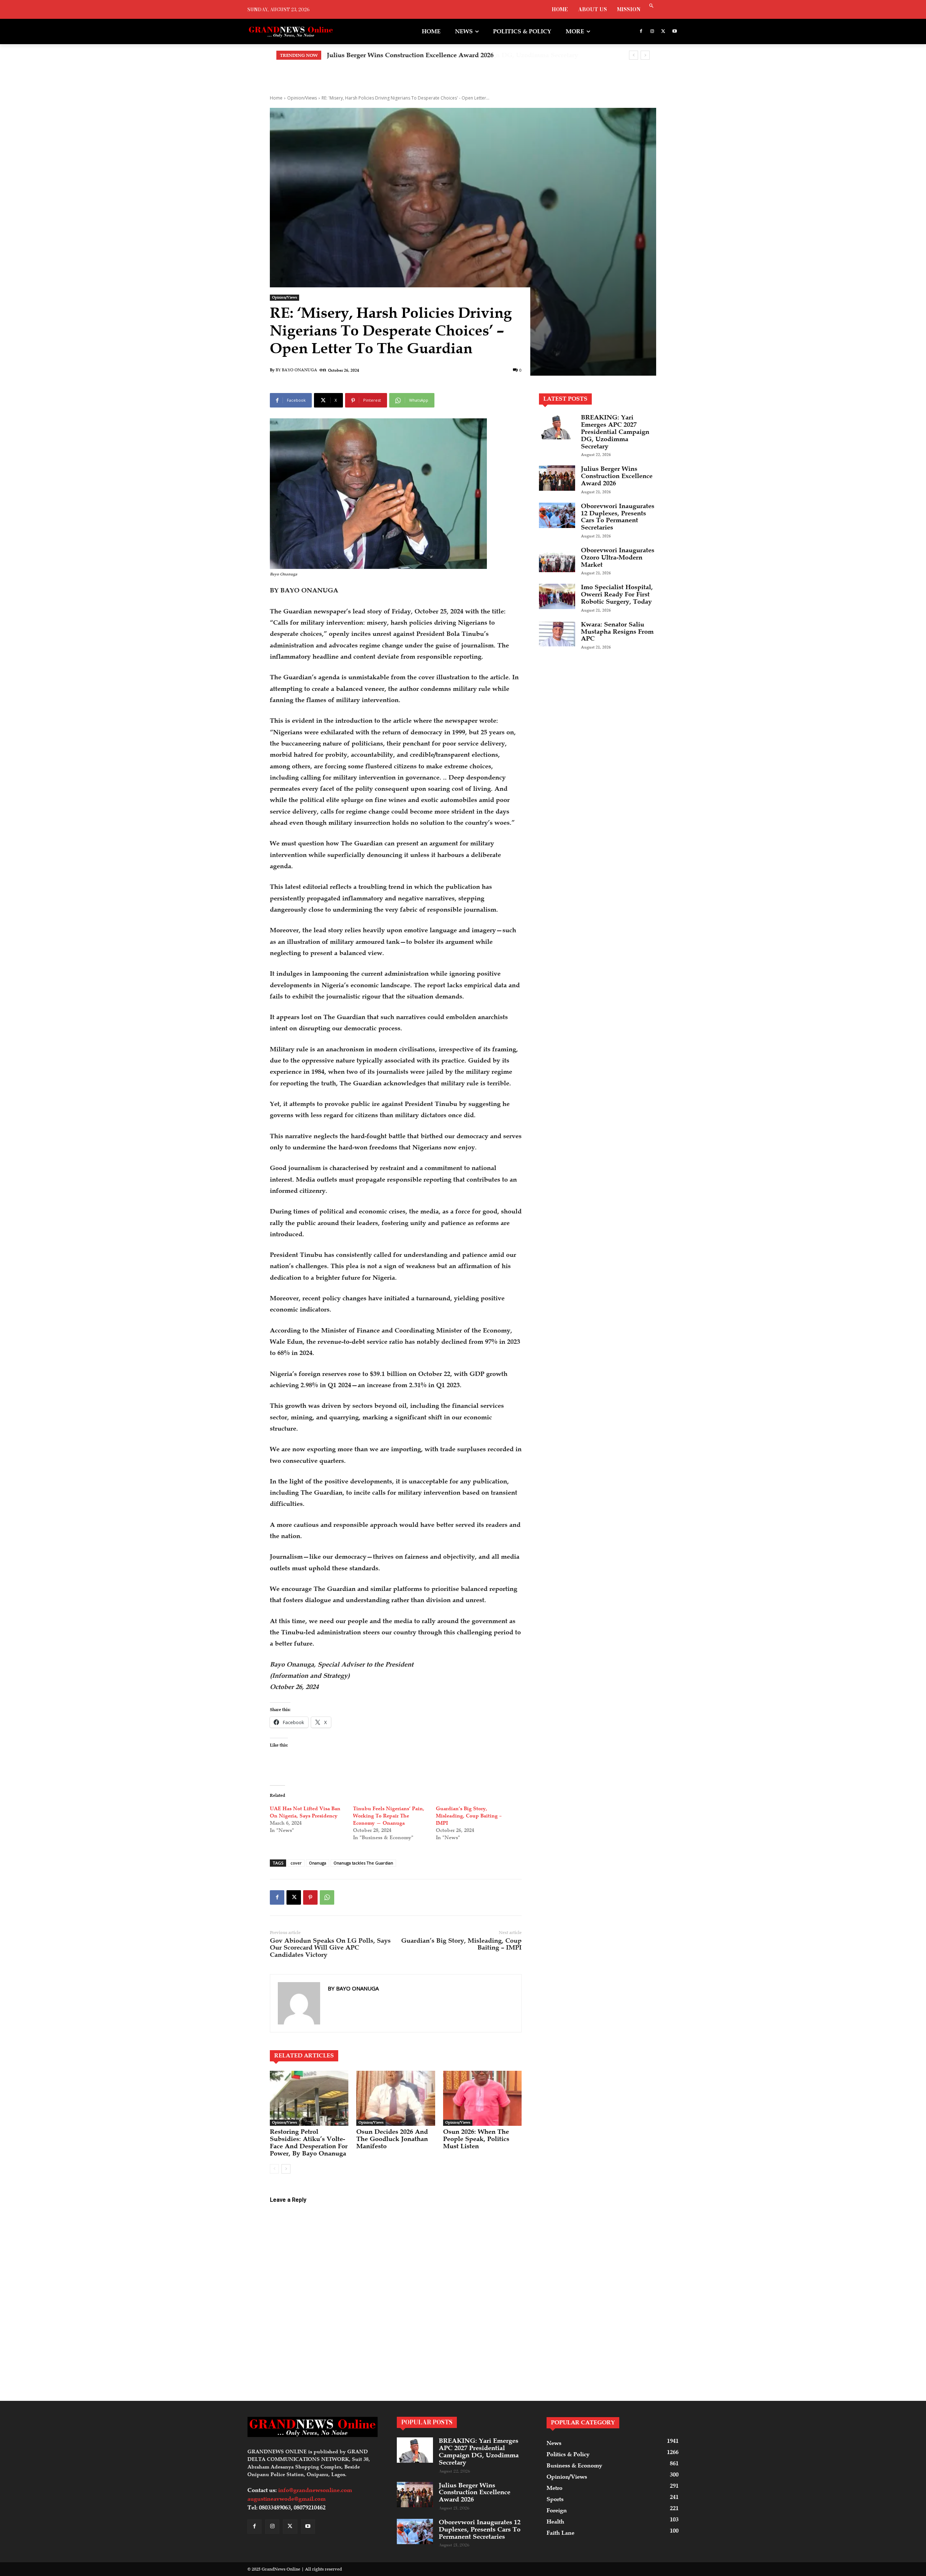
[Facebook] (641, 32)
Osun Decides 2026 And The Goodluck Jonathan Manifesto (392, 2139)
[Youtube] (674, 32)
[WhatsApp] (327, 1897)
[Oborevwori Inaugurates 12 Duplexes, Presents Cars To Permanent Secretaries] (557, 515)
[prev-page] (274, 2169)
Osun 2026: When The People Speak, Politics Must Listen (476, 2139)
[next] (645, 55)
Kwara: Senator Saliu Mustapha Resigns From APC (617, 632)
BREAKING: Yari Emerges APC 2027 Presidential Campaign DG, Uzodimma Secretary (615, 432)
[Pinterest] (310, 1897)
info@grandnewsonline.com (315, 2490)
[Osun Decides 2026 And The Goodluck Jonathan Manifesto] (396, 2098)
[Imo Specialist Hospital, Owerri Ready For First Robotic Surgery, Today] (557, 596)
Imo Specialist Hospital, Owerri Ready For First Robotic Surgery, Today (617, 594)
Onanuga (318, 1863)
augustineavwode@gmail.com (286, 2499)
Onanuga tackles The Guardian (363, 1863)
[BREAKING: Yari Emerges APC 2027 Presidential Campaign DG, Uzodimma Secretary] (557, 427)
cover (296, 1863)
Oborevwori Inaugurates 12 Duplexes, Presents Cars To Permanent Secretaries (449, 55)
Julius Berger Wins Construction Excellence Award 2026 (617, 476)
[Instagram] (652, 32)
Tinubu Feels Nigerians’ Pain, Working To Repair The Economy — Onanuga (389, 1816)
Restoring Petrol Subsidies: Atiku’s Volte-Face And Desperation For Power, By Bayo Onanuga (309, 2142)
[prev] (634, 55)
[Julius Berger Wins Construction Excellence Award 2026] (557, 478)
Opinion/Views (302, 98)
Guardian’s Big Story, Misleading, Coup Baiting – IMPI (469, 1816)
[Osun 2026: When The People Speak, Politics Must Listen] (482, 2098)
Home (276, 98)
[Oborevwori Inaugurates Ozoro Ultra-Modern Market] (557, 559)
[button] (651, 6)
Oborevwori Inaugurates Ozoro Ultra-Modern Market (618, 557)
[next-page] (286, 2169)
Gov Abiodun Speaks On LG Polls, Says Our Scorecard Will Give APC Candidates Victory (330, 1948)
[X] (663, 32)
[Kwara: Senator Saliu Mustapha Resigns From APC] (557, 634)
